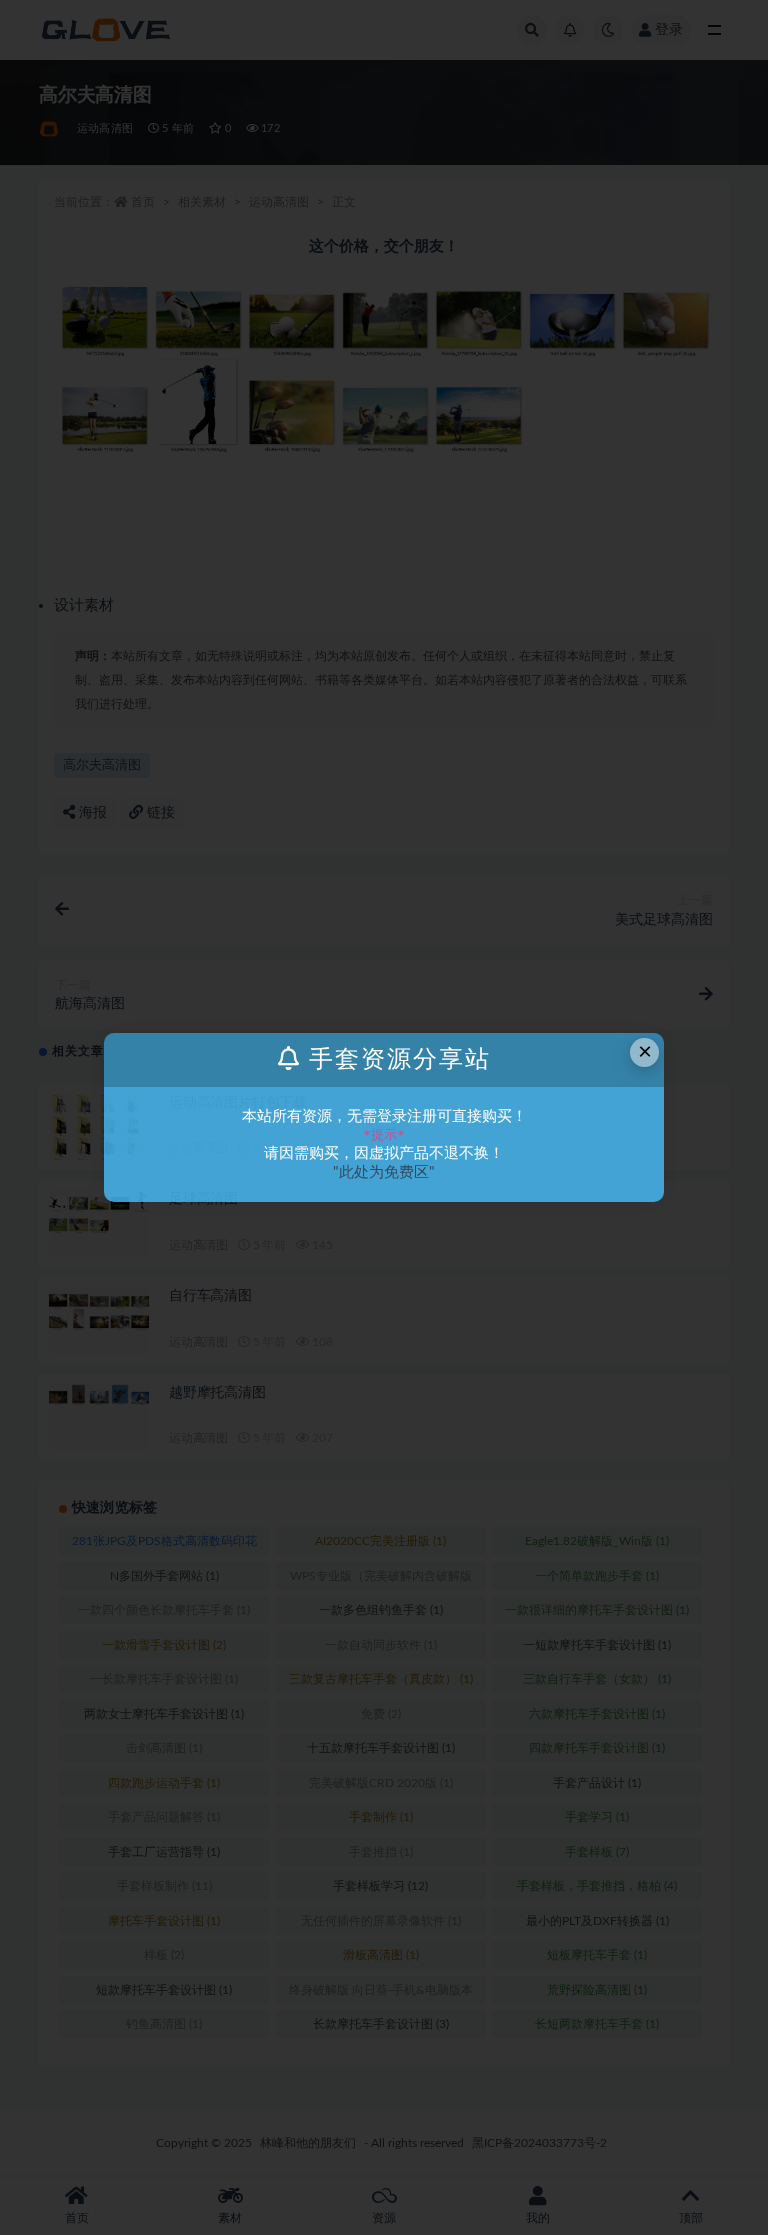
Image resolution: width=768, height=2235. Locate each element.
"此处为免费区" (384, 1172)
